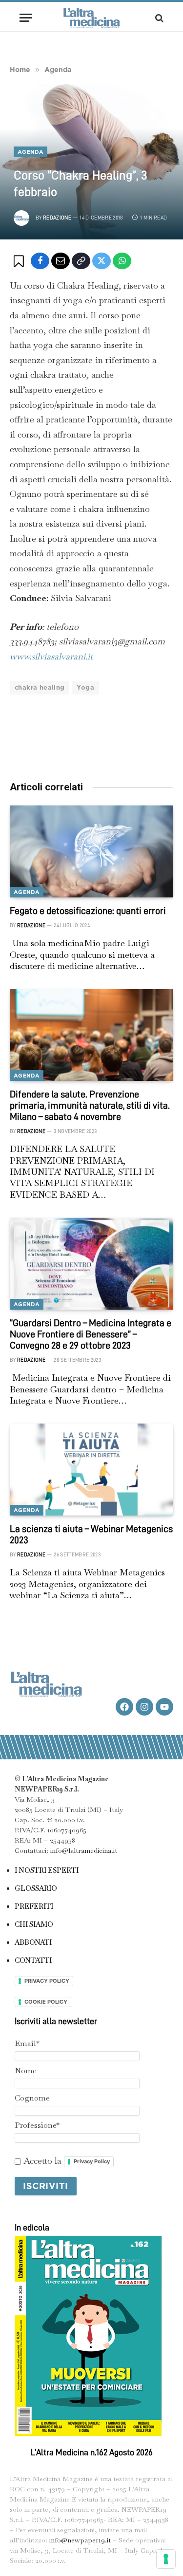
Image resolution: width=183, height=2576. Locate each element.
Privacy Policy (92, 2161)
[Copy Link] (81, 261)
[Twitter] (102, 261)
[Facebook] (40, 261)
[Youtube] (164, 1707)
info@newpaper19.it (80, 2540)
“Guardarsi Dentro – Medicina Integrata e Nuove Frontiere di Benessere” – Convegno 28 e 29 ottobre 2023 (91, 1334)
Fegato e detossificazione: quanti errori (88, 911)
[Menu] (26, 18)
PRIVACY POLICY (47, 1981)
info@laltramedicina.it (84, 1850)
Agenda (30, 152)
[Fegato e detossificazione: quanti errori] (91, 851)
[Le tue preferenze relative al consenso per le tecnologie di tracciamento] (166, 2559)
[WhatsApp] (122, 261)
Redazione (57, 218)
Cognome (32, 2098)
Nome (26, 2071)
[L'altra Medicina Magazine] (92, 18)
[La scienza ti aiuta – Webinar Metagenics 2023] (91, 1469)
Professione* (37, 2125)
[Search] (158, 18)
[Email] (61, 261)
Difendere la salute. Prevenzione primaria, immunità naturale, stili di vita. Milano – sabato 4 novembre (90, 1105)
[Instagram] (144, 1707)
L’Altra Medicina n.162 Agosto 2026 (92, 2452)
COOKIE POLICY (46, 2002)
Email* (27, 2043)
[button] (20, 261)
